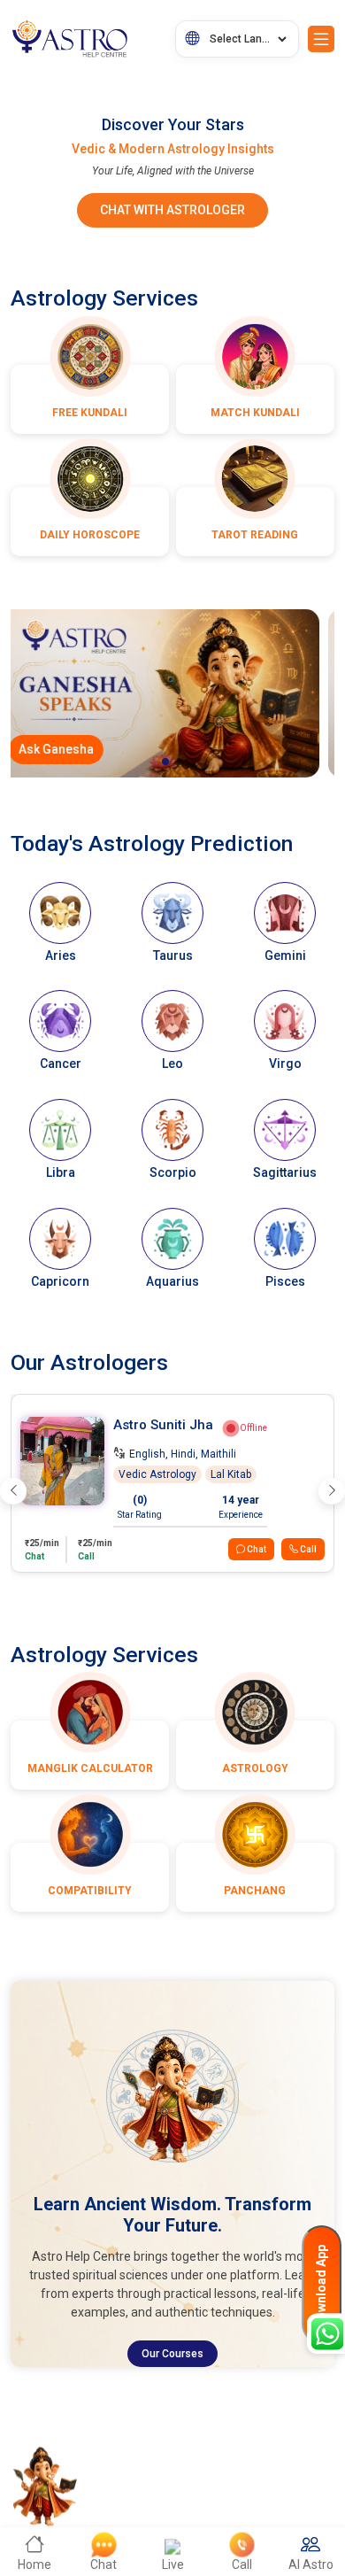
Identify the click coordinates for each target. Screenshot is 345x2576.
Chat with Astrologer (103, 749)
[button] (165, 762)
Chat (256, 1549)
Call (307, 1549)
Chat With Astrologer (172, 210)
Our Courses (172, 2354)
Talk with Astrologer (248, 749)
